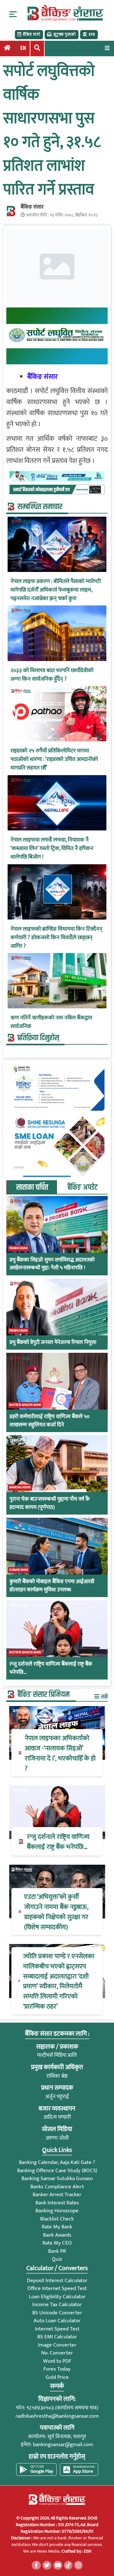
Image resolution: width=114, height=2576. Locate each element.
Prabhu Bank (19, 1248)
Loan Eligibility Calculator (57, 2297)
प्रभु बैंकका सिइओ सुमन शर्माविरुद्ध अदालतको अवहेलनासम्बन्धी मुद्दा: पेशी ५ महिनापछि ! (52, 1264)
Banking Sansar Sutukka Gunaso (57, 2178)
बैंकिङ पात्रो (32, 34)
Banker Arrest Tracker (57, 2195)
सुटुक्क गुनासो (64, 34)
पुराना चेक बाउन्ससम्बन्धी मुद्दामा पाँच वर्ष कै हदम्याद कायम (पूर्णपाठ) (50, 1503)
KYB (92, 34)
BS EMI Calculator (57, 2337)
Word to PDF (57, 2361)
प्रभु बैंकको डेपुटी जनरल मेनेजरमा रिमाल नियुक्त (53, 1343)
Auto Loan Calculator (57, 2321)
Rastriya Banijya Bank (25, 1405)
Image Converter (57, 2345)
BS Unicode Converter (57, 2313)
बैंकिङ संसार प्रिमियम (44, 1695)
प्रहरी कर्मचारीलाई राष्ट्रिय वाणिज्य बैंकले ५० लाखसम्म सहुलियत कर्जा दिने (50, 1421)
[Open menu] (107, 48)
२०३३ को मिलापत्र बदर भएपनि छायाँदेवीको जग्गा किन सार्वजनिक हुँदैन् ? (52, 675)
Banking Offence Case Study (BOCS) (57, 2171)
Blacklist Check (57, 2219)
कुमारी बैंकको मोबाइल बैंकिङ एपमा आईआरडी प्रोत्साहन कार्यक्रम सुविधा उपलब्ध (52, 1586)
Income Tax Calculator (57, 2305)
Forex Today (57, 2369)
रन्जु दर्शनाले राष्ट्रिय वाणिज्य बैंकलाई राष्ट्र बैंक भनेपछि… (51, 1668)
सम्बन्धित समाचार (40, 507)
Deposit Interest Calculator (57, 2281)
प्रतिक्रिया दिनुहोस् (38, 1038)
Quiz (57, 2259)
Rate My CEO (57, 2243)
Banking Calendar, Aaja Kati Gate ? (57, 2162)
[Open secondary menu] (13, 14)
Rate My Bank (57, 2227)
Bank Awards (57, 2235)
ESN (87, 2551)
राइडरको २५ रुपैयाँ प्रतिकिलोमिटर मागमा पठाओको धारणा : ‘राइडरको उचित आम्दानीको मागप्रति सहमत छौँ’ (54, 759)
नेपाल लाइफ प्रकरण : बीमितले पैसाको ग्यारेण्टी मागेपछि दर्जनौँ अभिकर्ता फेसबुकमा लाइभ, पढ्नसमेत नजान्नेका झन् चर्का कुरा (56, 590)
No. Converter (57, 2353)
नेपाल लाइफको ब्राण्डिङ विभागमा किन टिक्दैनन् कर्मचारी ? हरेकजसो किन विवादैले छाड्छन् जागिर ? (56, 938)
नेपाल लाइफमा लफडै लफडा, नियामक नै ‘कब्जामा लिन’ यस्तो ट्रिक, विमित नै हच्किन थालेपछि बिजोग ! (52, 849)
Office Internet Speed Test (57, 2288)
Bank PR (57, 2251)
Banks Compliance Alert (57, 2187)
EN (23, 48)
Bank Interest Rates (57, 2203)
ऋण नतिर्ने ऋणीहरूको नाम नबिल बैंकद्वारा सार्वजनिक (51, 1022)
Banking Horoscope (57, 2211)
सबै (104, 1697)
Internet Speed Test (57, 2329)
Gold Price (57, 2377)
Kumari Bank (19, 1570)
